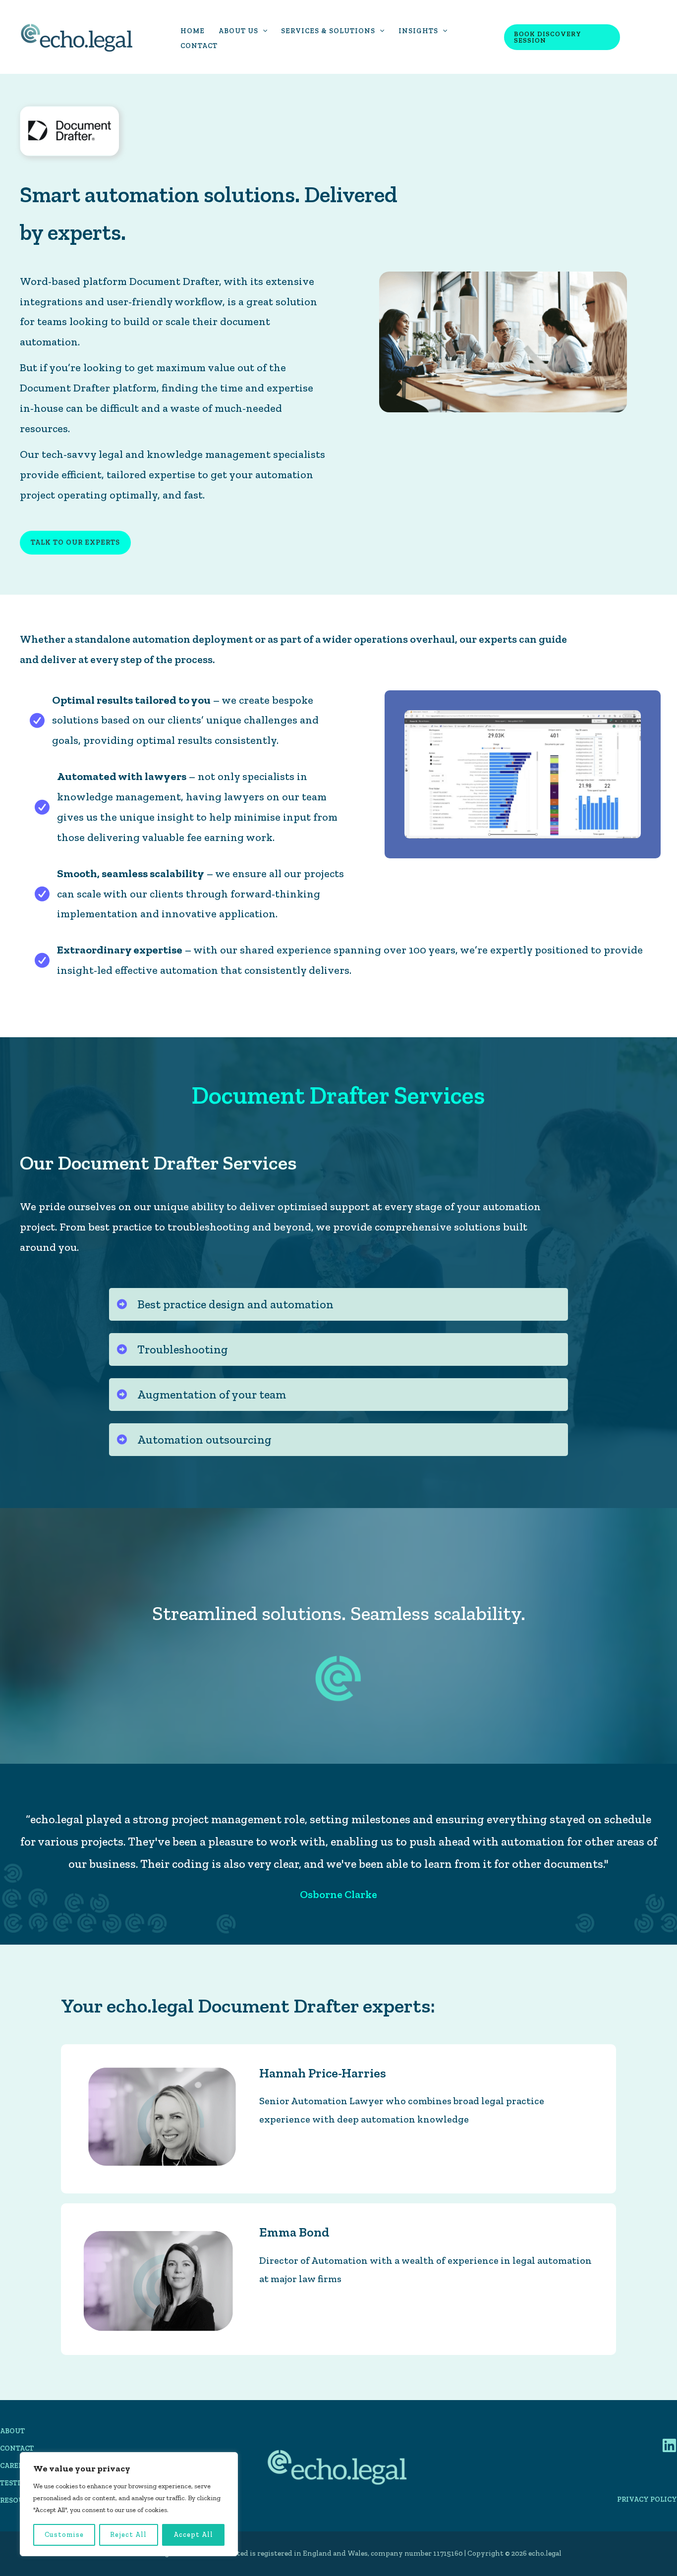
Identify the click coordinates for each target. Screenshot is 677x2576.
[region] (129, 2504)
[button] (263, 31)
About (12, 2431)
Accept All (193, 2535)
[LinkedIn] (669, 2445)
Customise (64, 2535)
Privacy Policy (647, 2499)
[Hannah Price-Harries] (160, 2118)
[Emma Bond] (160, 2278)
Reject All (128, 2535)
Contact (17, 2448)
